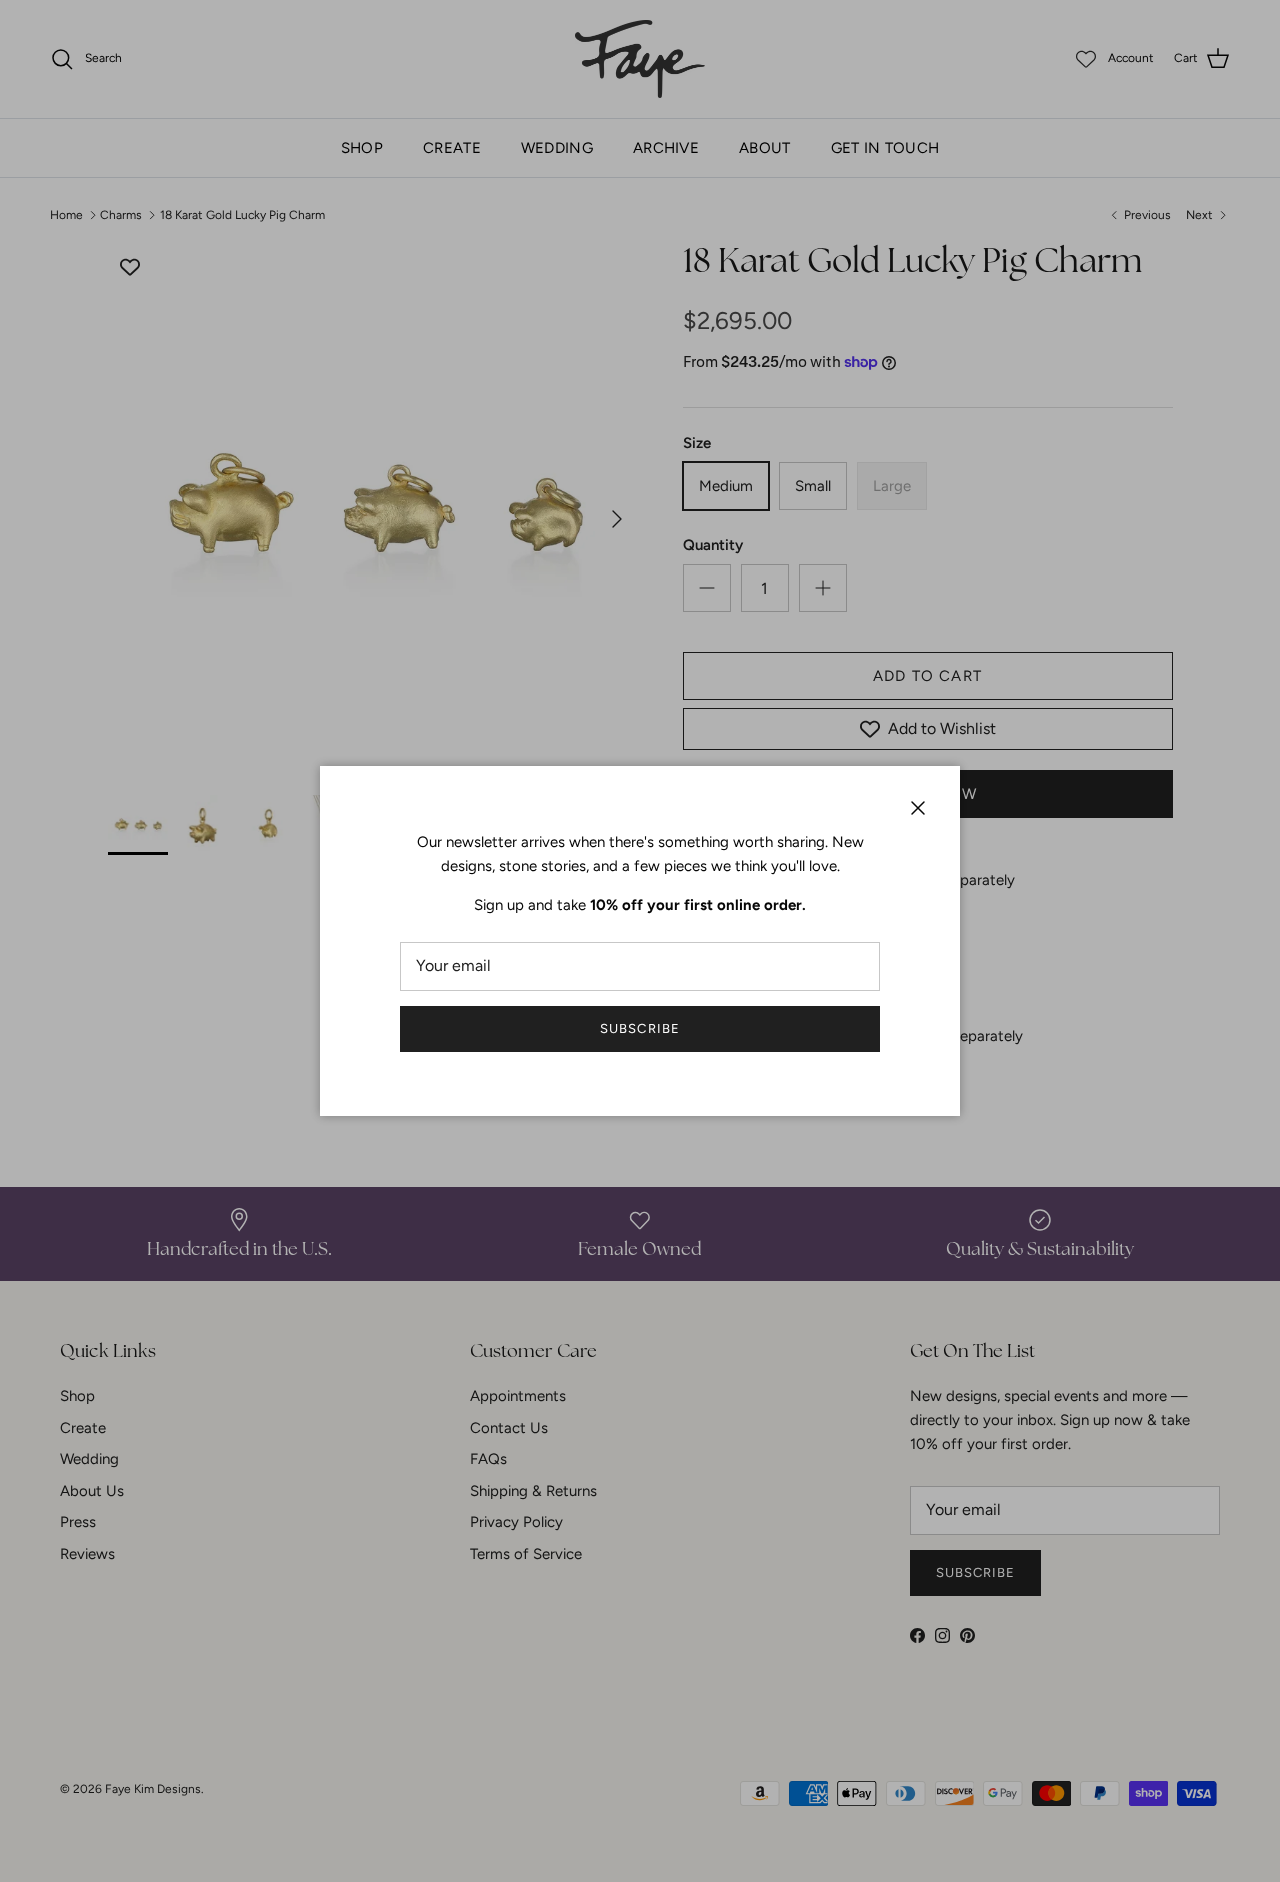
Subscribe (639, 1028)
